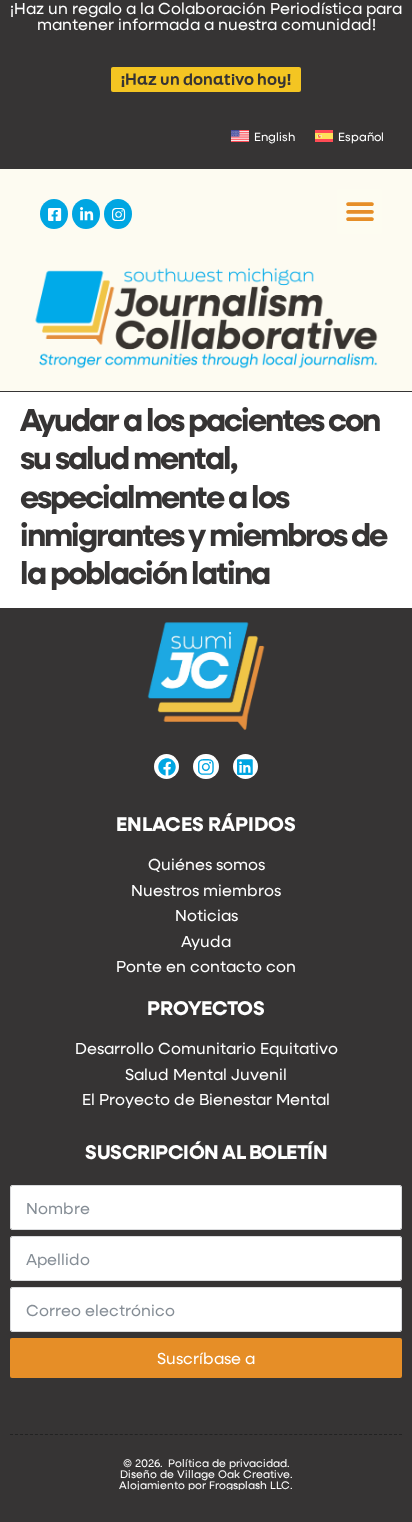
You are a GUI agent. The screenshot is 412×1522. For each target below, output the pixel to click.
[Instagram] (205, 766)
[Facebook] (166, 766)
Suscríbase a (206, 1357)
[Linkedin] (245, 766)
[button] (359, 211)
